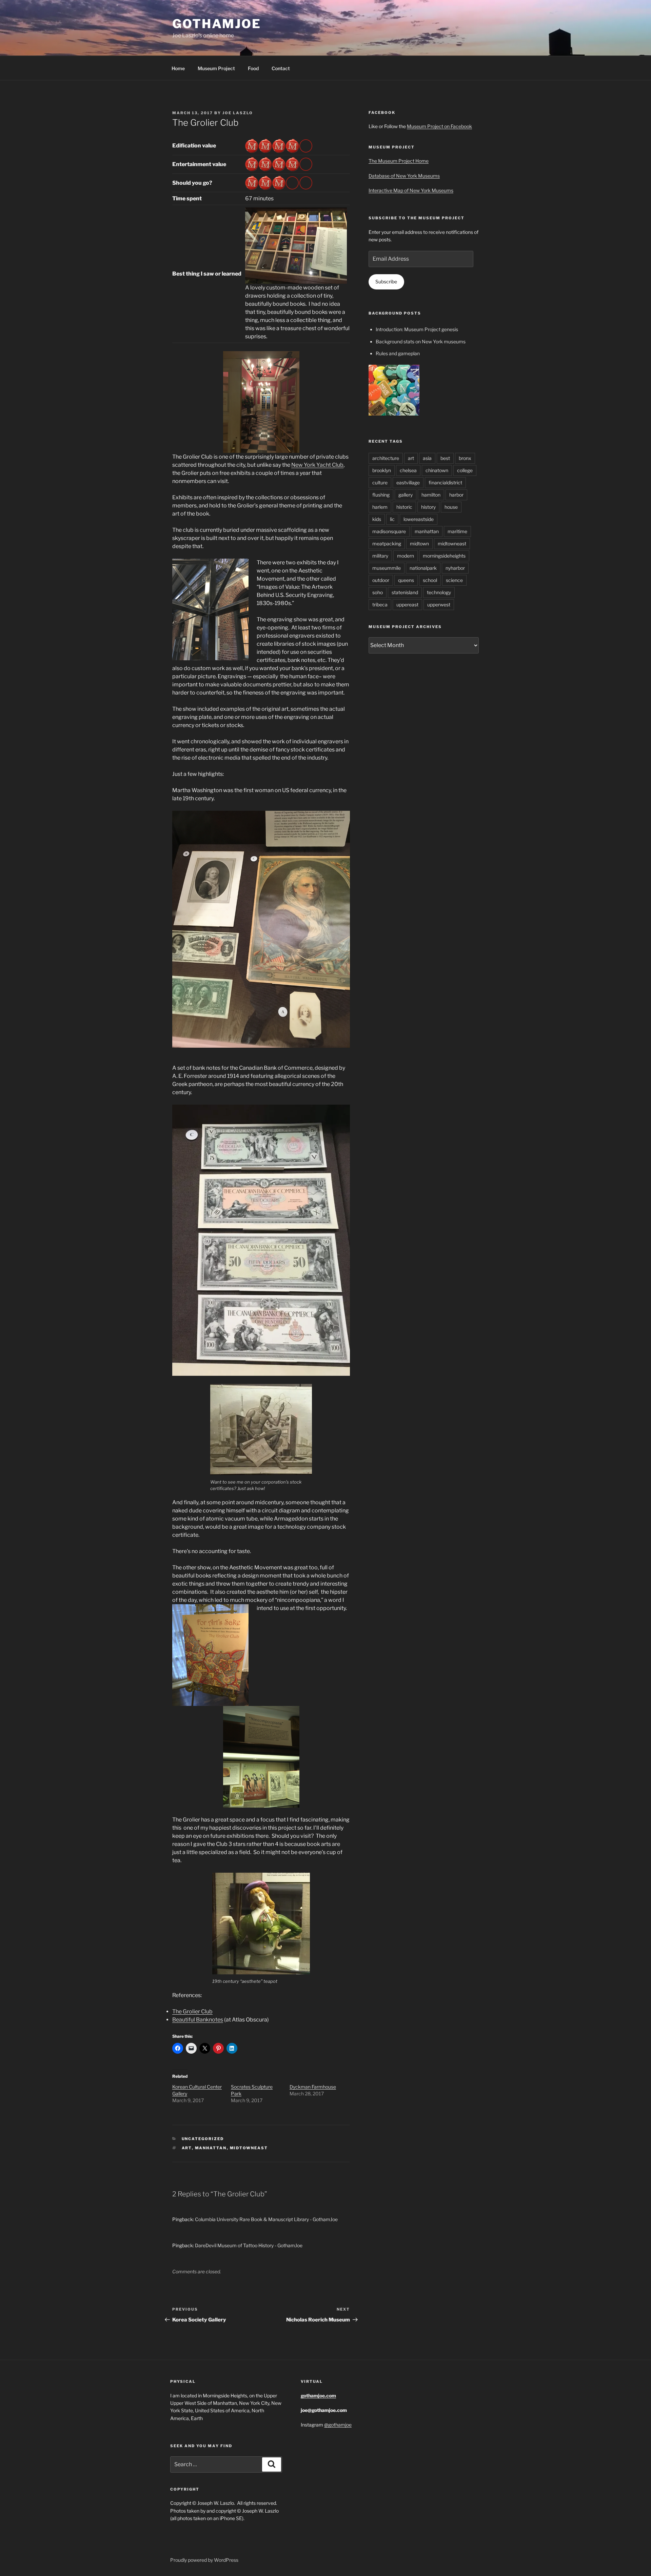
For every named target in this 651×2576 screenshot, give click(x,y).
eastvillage (408, 482)
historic (404, 507)
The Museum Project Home (399, 161)
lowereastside (419, 519)
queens (406, 580)
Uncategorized (203, 2139)
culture (380, 482)
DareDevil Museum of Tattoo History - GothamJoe (249, 2245)
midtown (419, 544)
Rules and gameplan (398, 353)
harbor (456, 495)
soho (378, 592)
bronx (465, 458)
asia (427, 458)
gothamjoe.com (318, 2396)
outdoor (381, 580)
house (451, 507)
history (428, 507)
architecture (386, 458)
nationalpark (423, 568)
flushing (381, 495)
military (380, 556)
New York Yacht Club (317, 465)
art (187, 2148)
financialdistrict (445, 482)
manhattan (211, 2148)
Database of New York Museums (404, 176)
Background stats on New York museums (421, 341)
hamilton (431, 495)
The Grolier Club (192, 2011)
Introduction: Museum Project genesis (417, 329)
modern (406, 556)
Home (178, 68)
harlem (380, 507)
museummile (387, 568)
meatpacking (387, 544)
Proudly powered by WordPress (204, 2560)
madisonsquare (389, 531)
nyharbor (455, 568)
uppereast (407, 605)
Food (253, 68)
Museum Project (216, 68)
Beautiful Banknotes (198, 2020)
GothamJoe (217, 24)
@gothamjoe (338, 2425)
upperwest (439, 605)
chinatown (437, 470)
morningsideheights (444, 556)
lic (392, 519)
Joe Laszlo (238, 113)
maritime (457, 531)
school (430, 580)
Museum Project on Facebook (439, 126)
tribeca (380, 605)
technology (439, 592)
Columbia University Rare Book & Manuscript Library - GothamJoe (266, 2219)
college (465, 470)
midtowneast (249, 2148)
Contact (281, 68)
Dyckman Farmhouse (313, 2087)
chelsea (408, 470)
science (454, 580)
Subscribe (386, 281)
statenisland (405, 592)
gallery (406, 495)
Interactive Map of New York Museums (411, 190)
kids (377, 519)
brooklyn (382, 470)
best (445, 458)
